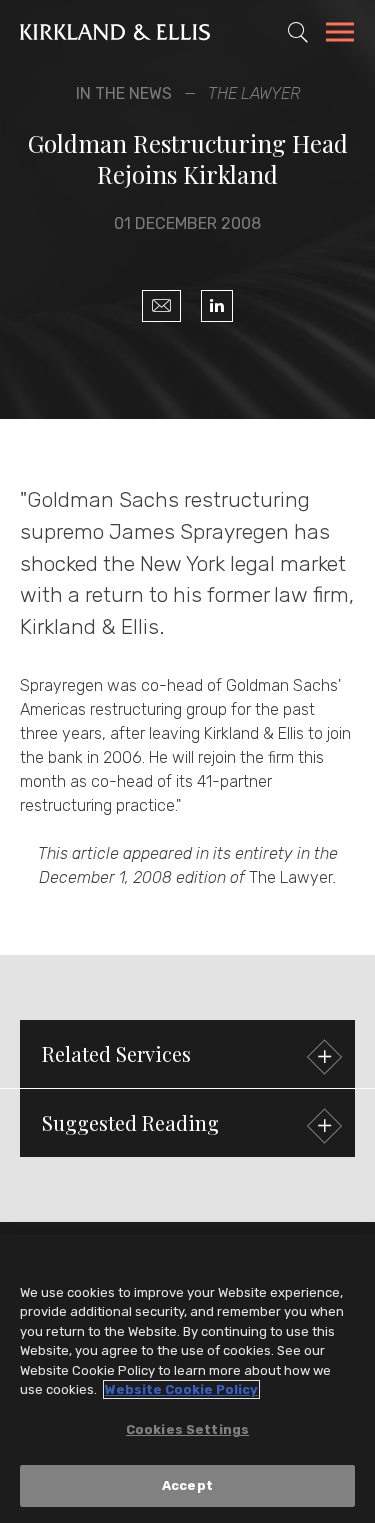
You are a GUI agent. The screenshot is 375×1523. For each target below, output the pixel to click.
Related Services (116, 1053)
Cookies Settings (187, 1429)
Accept (187, 1485)
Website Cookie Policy (181, 1389)
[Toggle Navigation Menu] (340, 35)
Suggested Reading (130, 1122)
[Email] (161, 306)
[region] (187, 1379)
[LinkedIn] (217, 306)
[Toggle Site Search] (298, 32)
